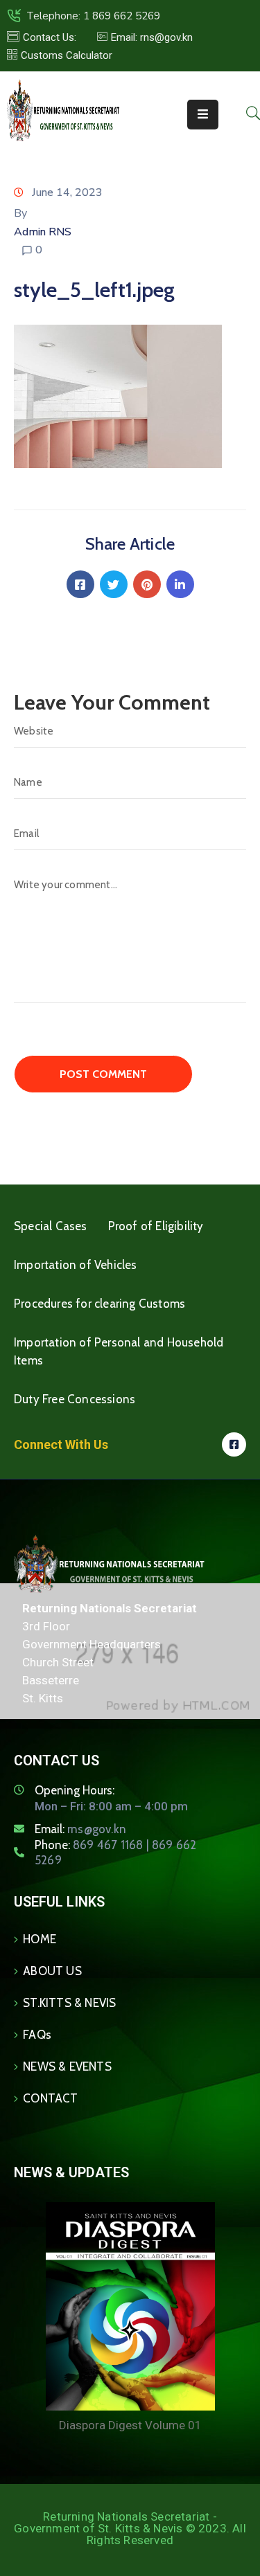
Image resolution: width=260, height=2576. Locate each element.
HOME (40, 1939)
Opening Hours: (75, 1790)
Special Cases (51, 1226)
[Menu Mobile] (203, 115)
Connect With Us (61, 1444)
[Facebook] (80, 584)
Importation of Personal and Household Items (119, 1351)
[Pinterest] (147, 584)
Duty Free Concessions (75, 1399)
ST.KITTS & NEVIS (69, 2003)
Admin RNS (43, 232)
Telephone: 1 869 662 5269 (93, 16)
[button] (145, 37)
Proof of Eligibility (156, 1226)
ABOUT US (52, 1971)
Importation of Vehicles (76, 1265)
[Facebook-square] (234, 1444)
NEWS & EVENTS (67, 2066)
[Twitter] (114, 584)
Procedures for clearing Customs (99, 1304)
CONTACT (50, 2098)
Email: (80, 1829)
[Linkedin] (180, 584)
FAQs (37, 2035)
